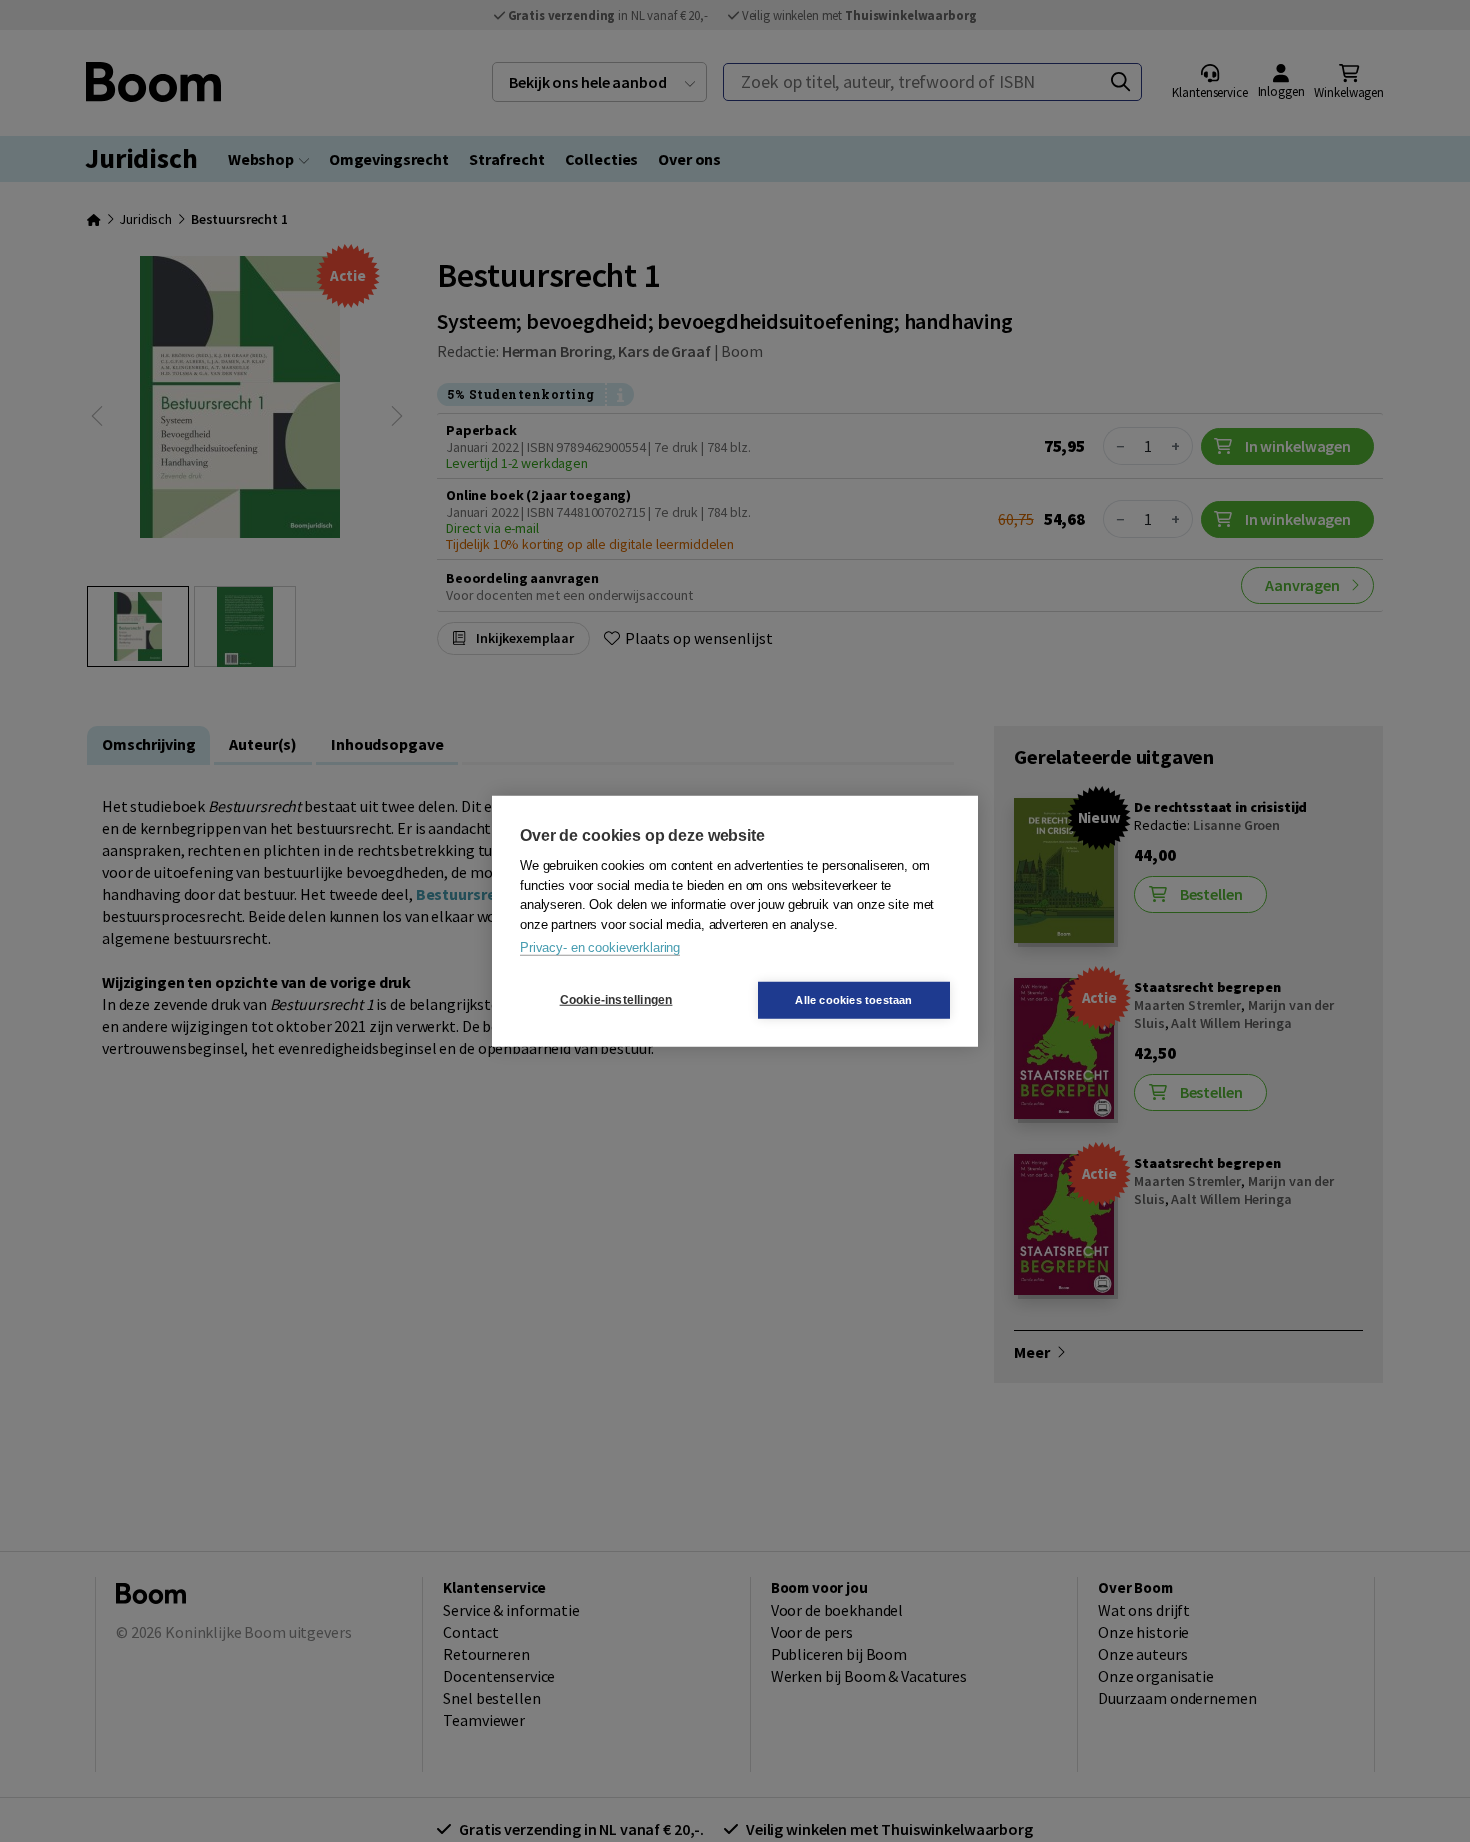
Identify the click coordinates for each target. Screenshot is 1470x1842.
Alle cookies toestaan (853, 999)
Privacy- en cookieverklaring (600, 947)
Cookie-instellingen (616, 1000)
